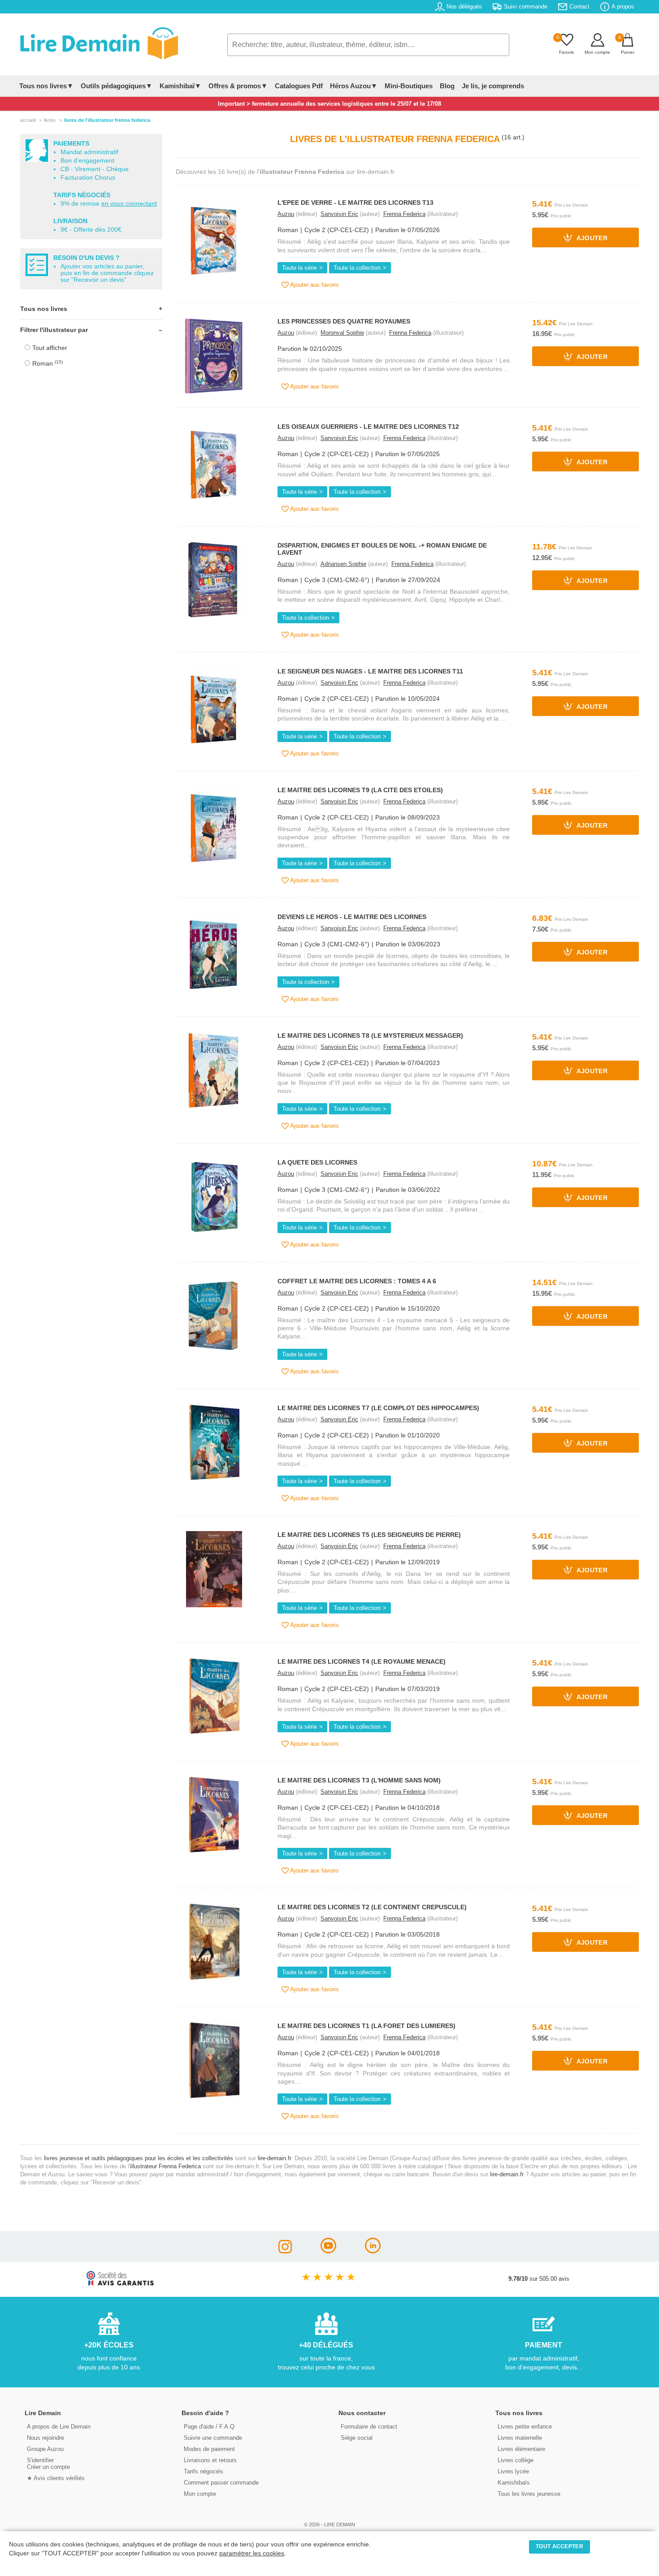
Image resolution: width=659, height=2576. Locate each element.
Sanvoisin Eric (339, 214)
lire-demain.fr (274, 2158)
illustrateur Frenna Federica (165, 2166)
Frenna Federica (404, 214)
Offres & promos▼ (238, 86)
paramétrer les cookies (252, 2553)
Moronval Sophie (342, 333)
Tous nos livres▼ (46, 86)
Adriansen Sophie (343, 564)
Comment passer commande (221, 2483)
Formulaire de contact (369, 2427)
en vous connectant (129, 204)
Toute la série (299, 268)
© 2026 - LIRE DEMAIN (329, 2524)
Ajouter (591, 239)
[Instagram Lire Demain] (285, 2251)
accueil (28, 120)
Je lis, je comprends (493, 86)
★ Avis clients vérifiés (56, 2478)
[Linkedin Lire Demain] (373, 2251)
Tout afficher (50, 348)
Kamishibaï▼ (180, 86)
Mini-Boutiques (409, 86)
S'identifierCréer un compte (48, 2464)
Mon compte (200, 2494)
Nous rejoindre (46, 2438)
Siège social (357, 2438)
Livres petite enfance (525, 2427)
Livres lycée (513, 2471)
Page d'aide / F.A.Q (209, 2427)
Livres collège (516, 2460)
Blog (447, 86)
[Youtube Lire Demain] (328, 2251)
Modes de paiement (209, 2449)
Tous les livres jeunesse (529, 2494)
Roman (48, 363)
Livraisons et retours (210, 2460)
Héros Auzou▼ (354, 86)
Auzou (286, 214)
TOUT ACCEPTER (559, 2546)
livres (50, 120)
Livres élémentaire (521, 2449)
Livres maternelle (520, 2438)
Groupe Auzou (45, 2449)
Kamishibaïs (514, 2483)
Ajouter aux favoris (314, 285)
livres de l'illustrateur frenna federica (107, 120)
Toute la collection (357, 268)
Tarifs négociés (204, 2471)
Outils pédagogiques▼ (117, 86)
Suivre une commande (213, 2438)
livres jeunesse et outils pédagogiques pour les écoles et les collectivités (139, 2158)
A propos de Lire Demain (59, 2427)
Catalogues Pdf (299, 86)
